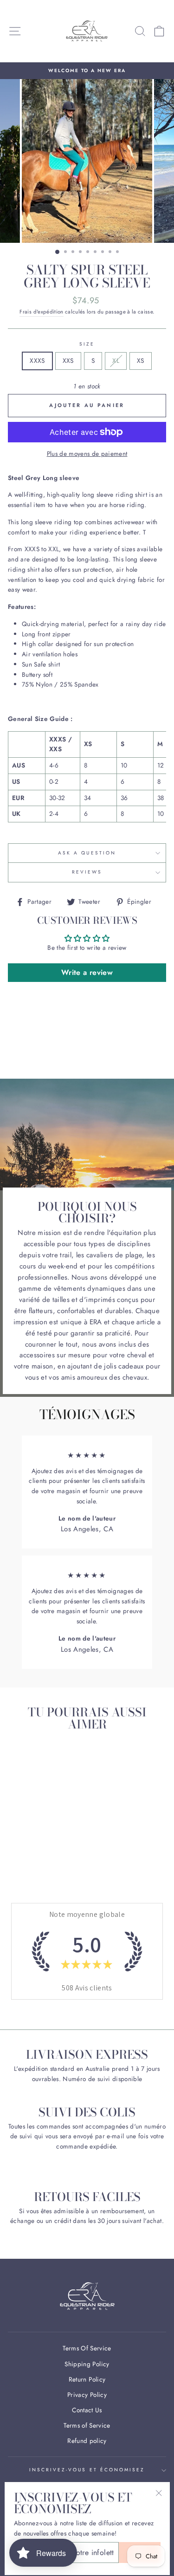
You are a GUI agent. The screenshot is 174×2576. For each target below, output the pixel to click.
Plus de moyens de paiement (87, 454)
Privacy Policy (87, 2395)
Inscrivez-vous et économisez (87, 2470)
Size (87, 344)
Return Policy (87, 2379)
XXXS (37, 360)
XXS (68, 360)
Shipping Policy (87, 2364)
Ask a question (87, 853)
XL (116, 360)
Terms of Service (87, 2425)
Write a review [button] (87, 972)
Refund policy (87, 2441)
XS (141, 360)
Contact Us (87, 2410)
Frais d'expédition (41, 312)
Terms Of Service (87, 2348)
